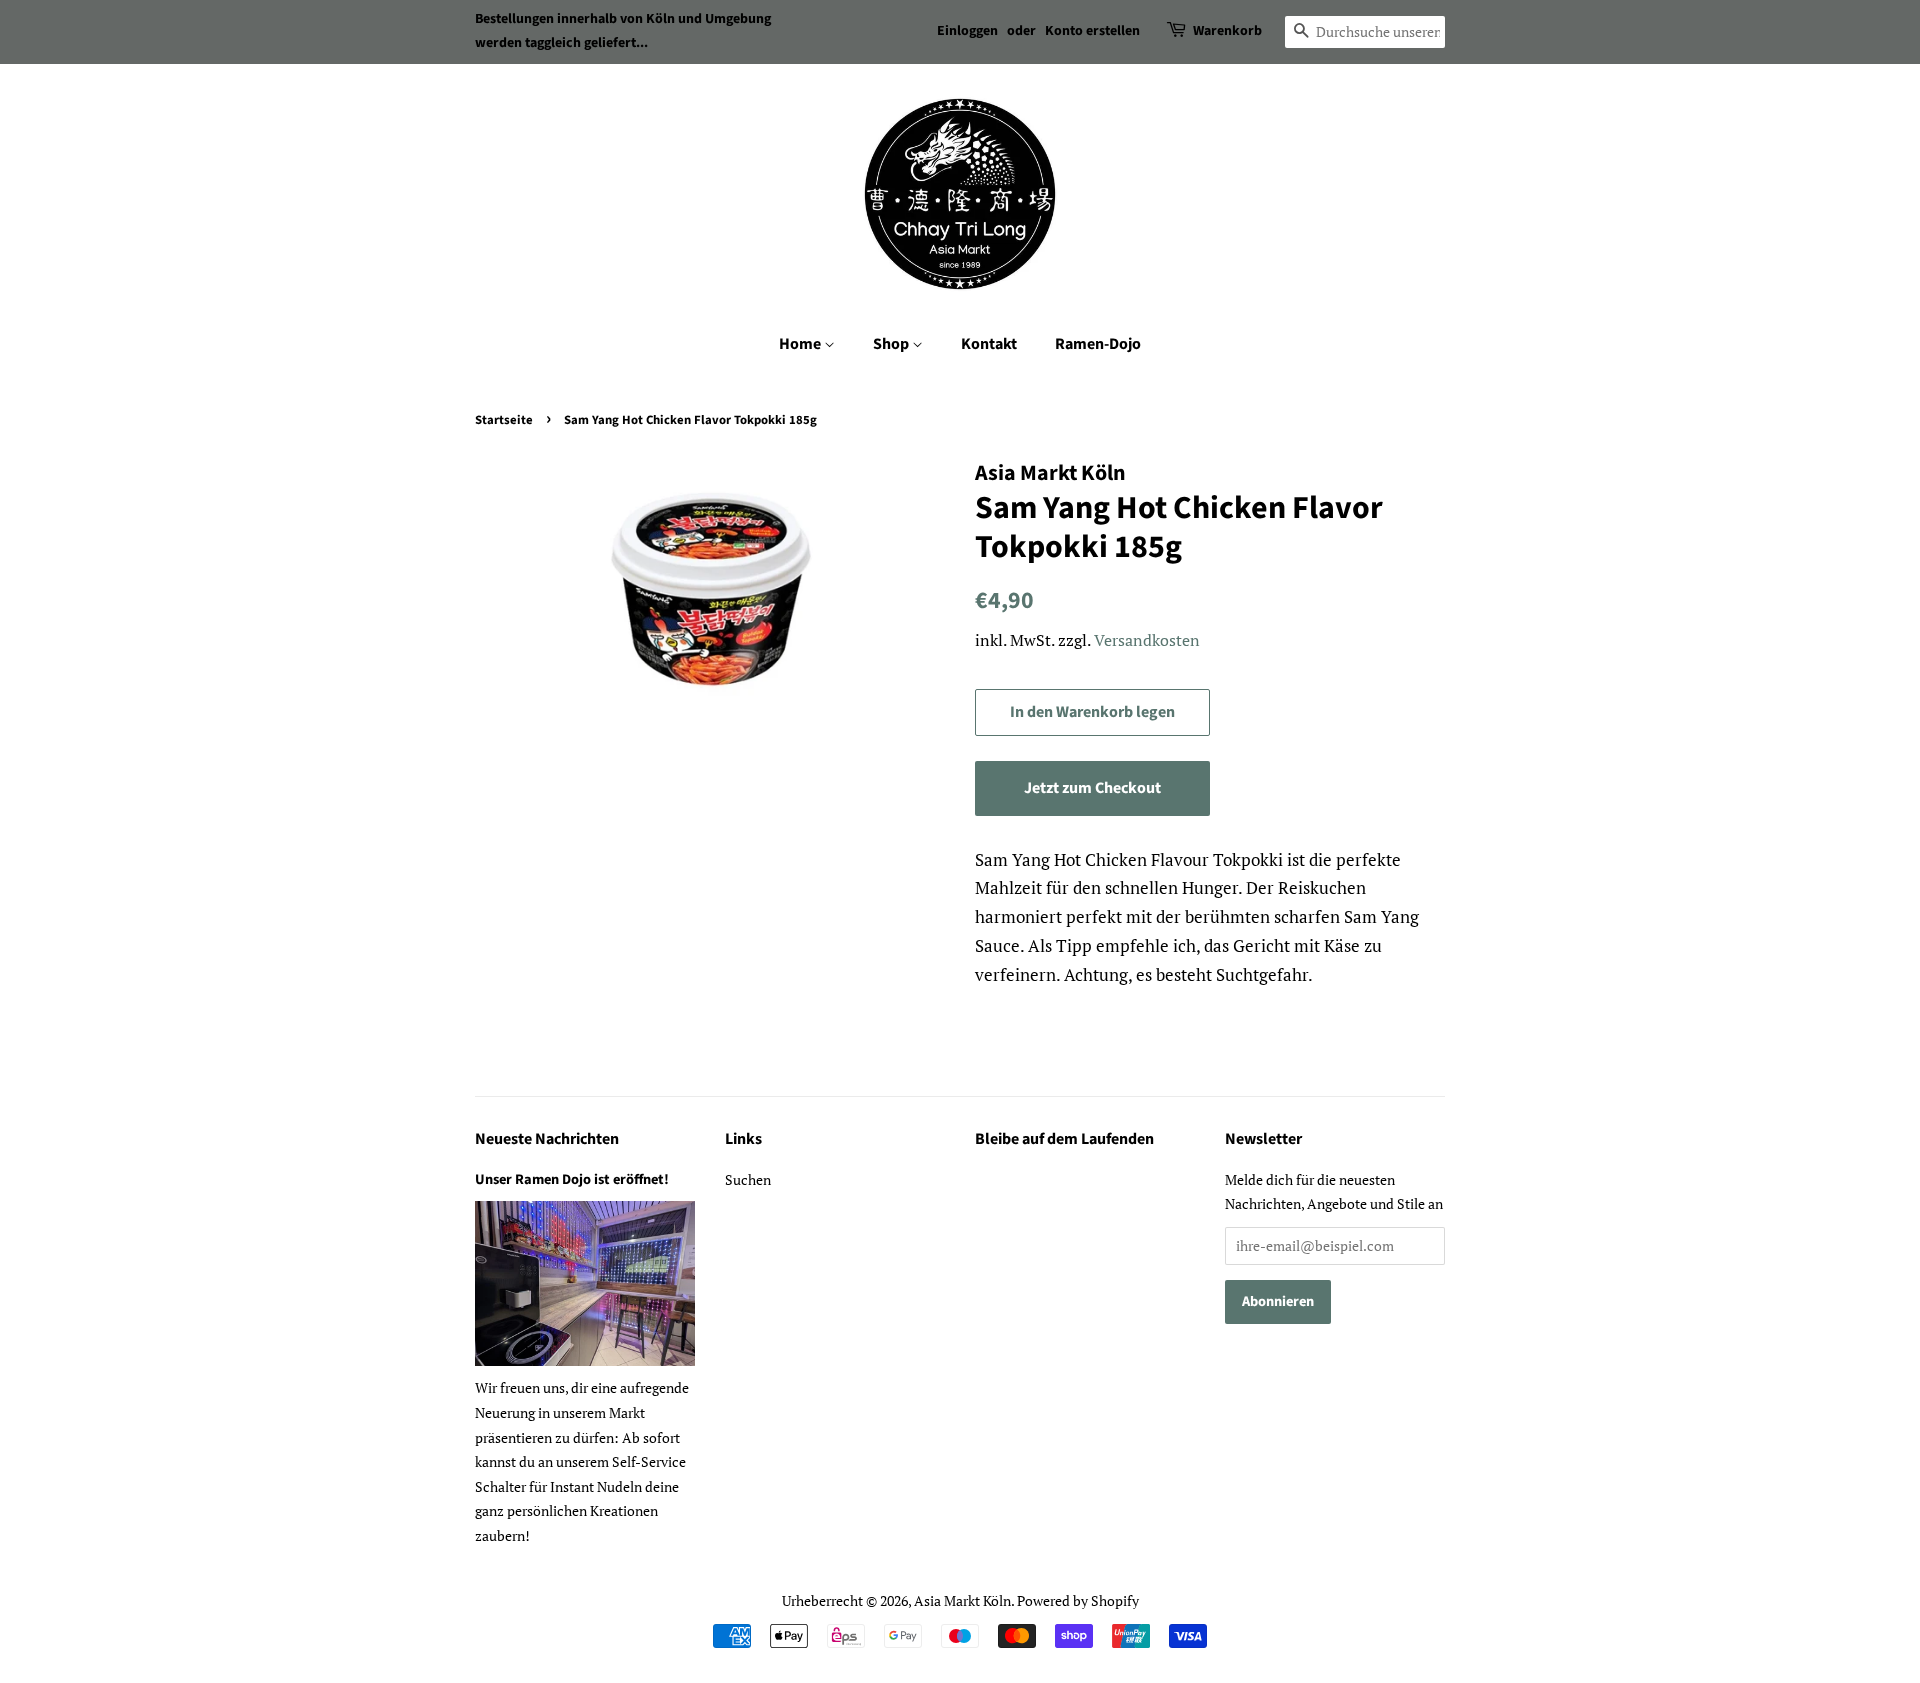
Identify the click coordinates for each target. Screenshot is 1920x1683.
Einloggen (967, 31)
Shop (892, 344)
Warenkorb (1227, 31)
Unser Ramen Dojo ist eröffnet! (572, 1179)
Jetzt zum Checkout (1092, 788)
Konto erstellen (1092, 31)
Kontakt (989, 344)
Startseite (504, 420)
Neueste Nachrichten (547, 1139)
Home (801, 344)
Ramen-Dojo (1098, 344)
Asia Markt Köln (962, 1600)
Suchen (748, 1179)
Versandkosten (1147, 640)
